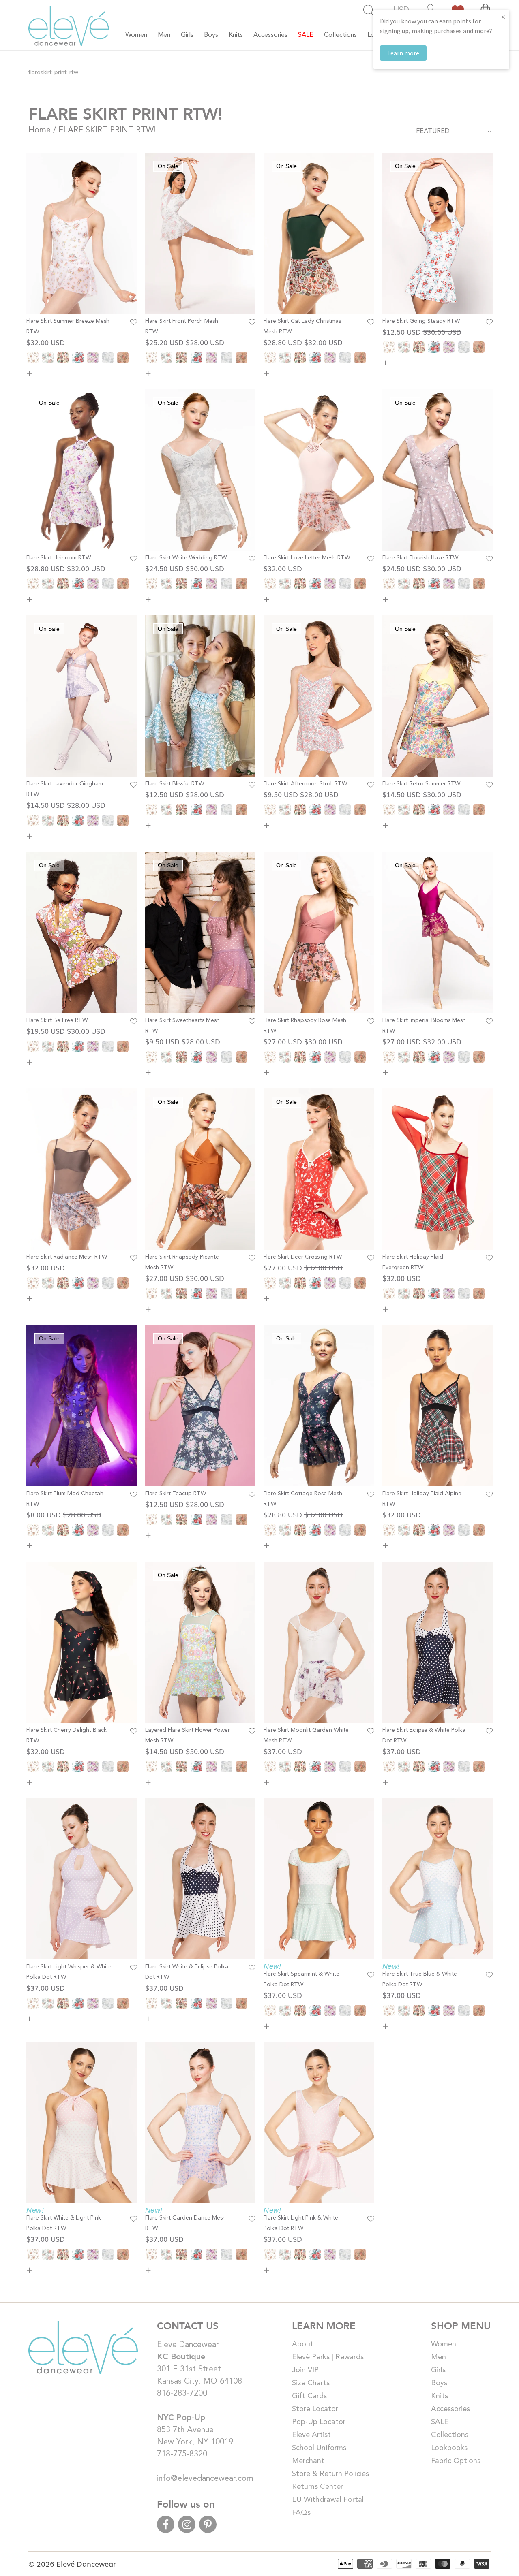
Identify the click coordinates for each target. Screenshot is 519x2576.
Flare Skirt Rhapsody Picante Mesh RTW (182, 1262)
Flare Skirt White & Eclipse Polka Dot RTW (187, 1972)
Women (444, 2344)
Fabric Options (456, 2461)
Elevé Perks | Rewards (328, 2357)
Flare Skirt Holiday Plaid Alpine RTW (422, 1499)
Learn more (403, 53)
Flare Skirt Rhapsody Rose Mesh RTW (305, 1026)
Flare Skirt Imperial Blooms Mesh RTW (424, 1026)
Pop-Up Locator (319, 2422)
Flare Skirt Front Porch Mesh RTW (182, 327)
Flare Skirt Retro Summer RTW (421, 784)
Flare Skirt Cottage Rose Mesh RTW (303, 1499)
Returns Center (317, 2487)
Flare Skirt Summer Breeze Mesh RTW (68, 327)
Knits (440, 2396)
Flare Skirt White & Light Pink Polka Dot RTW (64, 2223)
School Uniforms (319, 2448)
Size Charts (311, 2383)
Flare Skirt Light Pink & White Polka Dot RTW (301, 2223)
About (303, 2344)
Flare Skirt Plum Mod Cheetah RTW (65, 1499)
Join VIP (305, 2370)
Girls (438, 2370)
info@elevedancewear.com (205, 2479)
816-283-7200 (182, 2394)
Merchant (308, 2461)
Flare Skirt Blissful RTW (175, 784)
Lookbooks (449, 2448)
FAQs (301, 2513)
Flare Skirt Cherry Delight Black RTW (66, 1735)
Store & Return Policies (330, 2474)
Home (40, 130)
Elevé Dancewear (86, 2563)
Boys (439, 2383)
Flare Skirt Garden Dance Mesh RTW (186, 2223)
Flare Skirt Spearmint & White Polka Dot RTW (301, 1979)
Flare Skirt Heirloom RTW (59, 558)
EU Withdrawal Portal (328, 2500)
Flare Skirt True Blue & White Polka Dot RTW (420, 1979)
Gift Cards (309, 2396)
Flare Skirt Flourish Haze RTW (420, 558)
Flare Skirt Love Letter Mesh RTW (307, 558)
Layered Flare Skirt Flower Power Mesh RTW (188, 1735)
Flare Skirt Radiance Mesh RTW (67, 1257)
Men (439, 2357)
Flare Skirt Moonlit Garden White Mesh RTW (306, 1735)
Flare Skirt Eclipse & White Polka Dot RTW (424, 1735)
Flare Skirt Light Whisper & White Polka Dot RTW (69, 1972)
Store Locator (315, 2409)
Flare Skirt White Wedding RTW (186, 558)
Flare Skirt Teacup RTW (176, 1494)
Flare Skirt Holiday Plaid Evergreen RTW (413, 1262)
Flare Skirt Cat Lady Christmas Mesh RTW (302, 327)
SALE (440, 2422)
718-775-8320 (182, 2454)
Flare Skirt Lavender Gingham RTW (65, 789)
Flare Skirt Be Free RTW (57, 1020)
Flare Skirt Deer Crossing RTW (303, 1257)
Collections (450, 2435)
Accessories (450, 2409)
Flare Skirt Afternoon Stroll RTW (305, 784)
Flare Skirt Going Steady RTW (421, 321)
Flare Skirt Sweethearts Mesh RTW (182, 1026)
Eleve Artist (311, 2435)
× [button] (503, 17)
